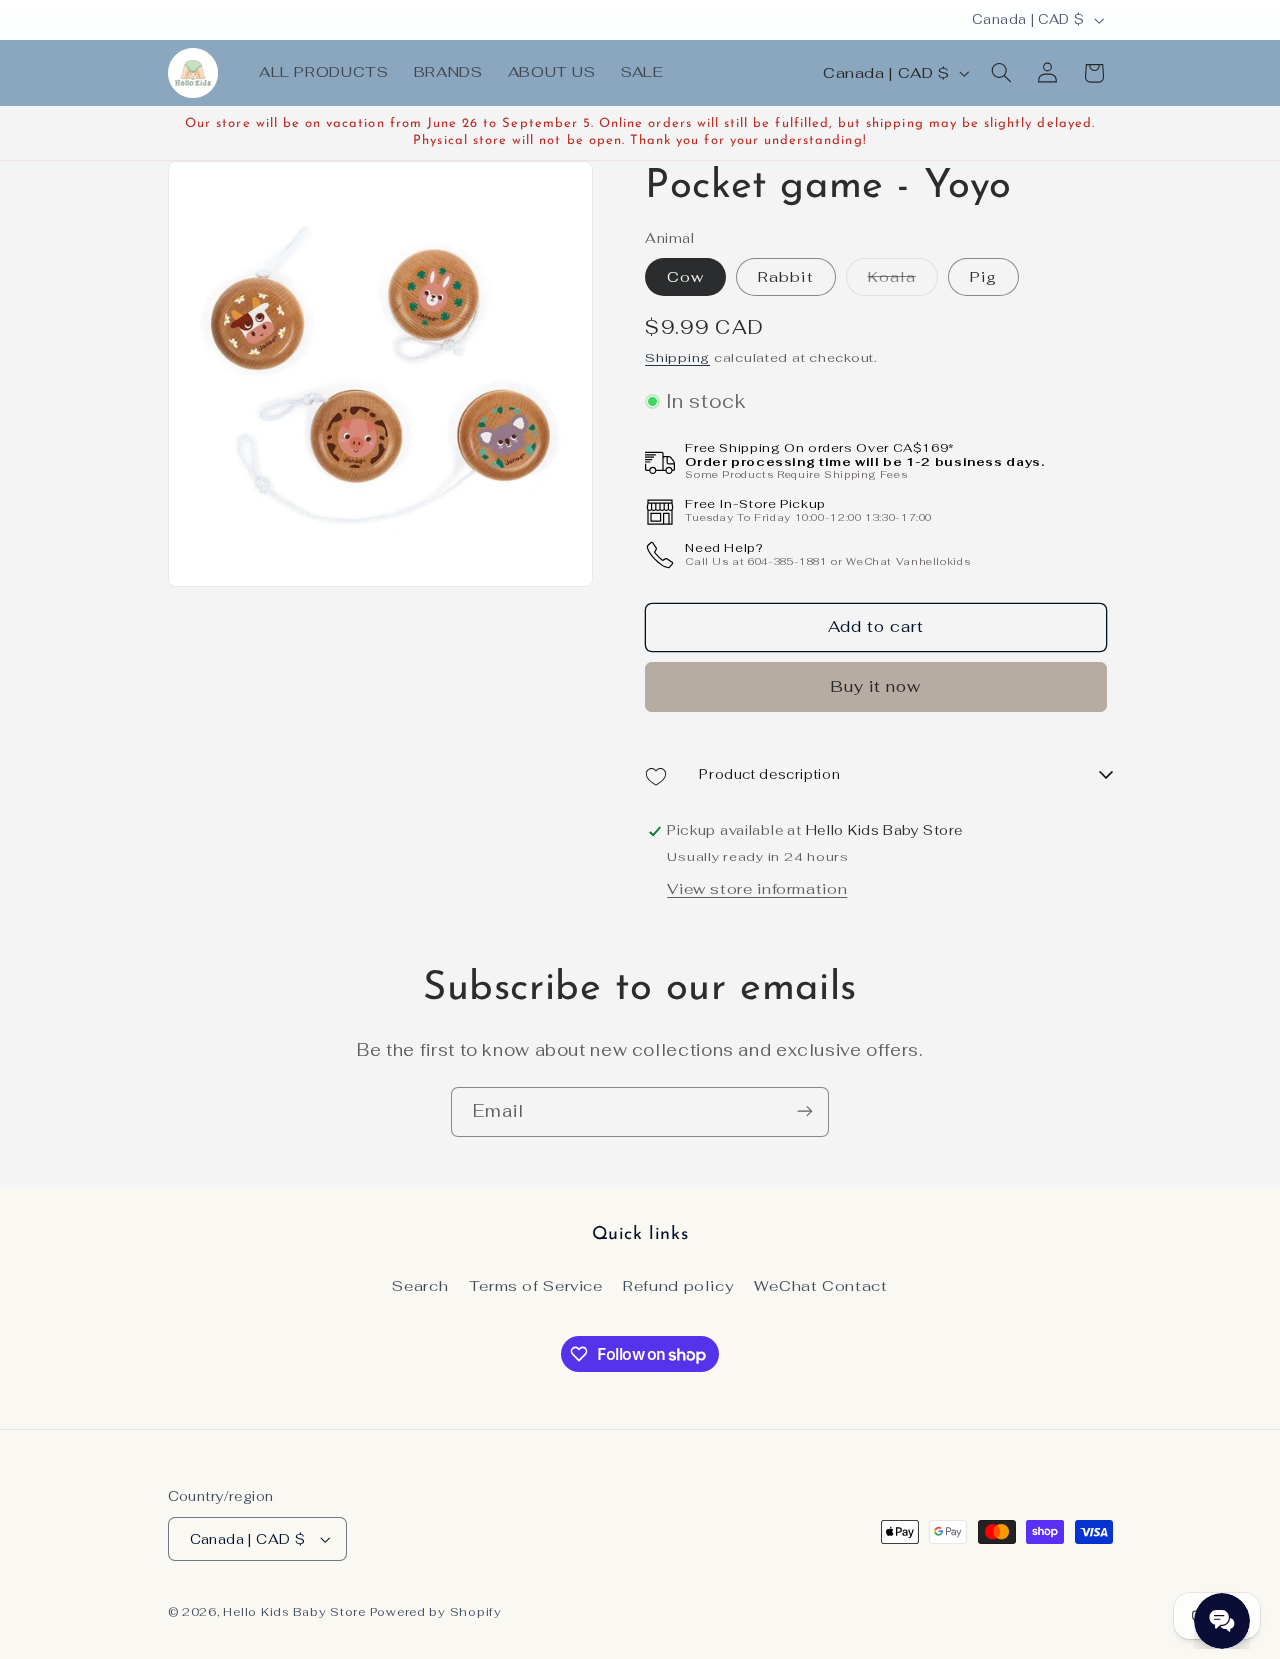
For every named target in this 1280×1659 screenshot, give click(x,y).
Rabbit (785, 276)
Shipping (677, 358)
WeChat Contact (821, 1285)
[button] (1001, 73)
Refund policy (678, 1285)
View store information (757, 889)
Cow (685, 276)
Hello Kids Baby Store (294, 1611)
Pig (983, 276)
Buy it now (876, 687)
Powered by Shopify (436, 1611)
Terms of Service (536, 1285)
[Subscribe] (805, 1111)
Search (420, 1285)
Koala (903, 281)
